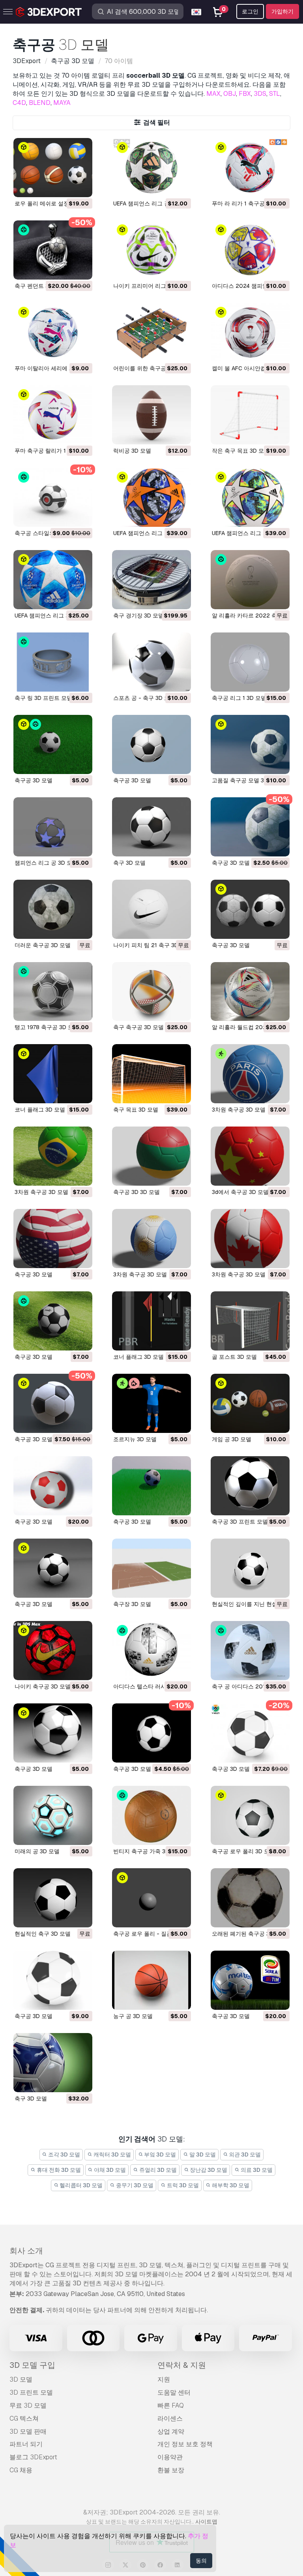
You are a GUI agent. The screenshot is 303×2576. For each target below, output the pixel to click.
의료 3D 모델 (256, 2170)
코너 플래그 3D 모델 (40, 1110)
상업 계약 (171, 2431)
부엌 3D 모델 (159, 2154)
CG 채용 (21, 2470)
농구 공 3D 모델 (133, 2016)
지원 (164, 2379)
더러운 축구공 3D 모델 (43, 945)
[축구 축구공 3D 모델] (151, 992)
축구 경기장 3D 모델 (138, 616)
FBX (245, 94)
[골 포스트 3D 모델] (250, 1321)
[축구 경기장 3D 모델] (151, 580)
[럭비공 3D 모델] (151, 415)
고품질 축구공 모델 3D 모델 (246, 780)
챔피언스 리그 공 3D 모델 (46, 863)
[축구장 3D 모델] (151, 1568)
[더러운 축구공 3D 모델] (53, 909)
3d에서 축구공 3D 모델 (240, 1192)
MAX (213, 94)
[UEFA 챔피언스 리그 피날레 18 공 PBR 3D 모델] (53, 580)
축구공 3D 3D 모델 (137, 1192)
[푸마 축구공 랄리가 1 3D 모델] (53, 415)
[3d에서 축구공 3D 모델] (250, 1156)
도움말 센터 (174, 2392)
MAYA (62, 103)
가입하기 (282, 11)
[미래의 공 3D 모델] (53, 1815)
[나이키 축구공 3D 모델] (53, 1651)
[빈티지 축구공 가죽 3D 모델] (151, 1815)
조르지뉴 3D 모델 (135, 1439)
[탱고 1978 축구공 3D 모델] (53, 992)
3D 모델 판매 (28, 2431)
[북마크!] (81, 186)
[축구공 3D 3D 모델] (151, 1156)
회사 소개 (26, 2251)
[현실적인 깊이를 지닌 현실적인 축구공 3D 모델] (250, 1568)
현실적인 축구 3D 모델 (43, 1934)
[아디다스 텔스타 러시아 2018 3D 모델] (151, 1651)
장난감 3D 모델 (208, 2170)
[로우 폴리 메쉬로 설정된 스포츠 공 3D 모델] (53, 168)
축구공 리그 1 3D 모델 (239, 698)
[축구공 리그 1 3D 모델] (250, 662)
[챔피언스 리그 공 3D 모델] (53, 827)
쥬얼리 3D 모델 (157, 2170)
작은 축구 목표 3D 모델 (241, 451)
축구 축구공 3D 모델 (138, 1027)
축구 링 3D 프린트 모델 (43, 698)
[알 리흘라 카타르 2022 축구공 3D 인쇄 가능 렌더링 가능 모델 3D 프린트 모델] (250, 580)
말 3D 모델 (202, 2154)
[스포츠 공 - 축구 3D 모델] (151, 662)
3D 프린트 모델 (31, 2392)
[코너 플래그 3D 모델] (53, 1074)
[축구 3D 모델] (151, 827)
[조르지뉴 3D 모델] (151, 1403)
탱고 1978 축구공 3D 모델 (47, 1027)
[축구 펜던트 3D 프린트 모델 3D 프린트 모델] (53, 250)
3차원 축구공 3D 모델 (239, 1110)
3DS (260, 94)
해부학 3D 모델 (230, 2185)
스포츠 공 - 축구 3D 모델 (144, 698)
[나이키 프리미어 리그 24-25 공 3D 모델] (151, 250)
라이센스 (170, 2418)
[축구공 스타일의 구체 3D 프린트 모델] (53, 497)
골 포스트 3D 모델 (234, 1357)
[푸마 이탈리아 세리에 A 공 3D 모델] (53, 332)
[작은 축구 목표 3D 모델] (250, 415)
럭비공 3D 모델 (132, 451)
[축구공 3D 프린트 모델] (250, 1486)
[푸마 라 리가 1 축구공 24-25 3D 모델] (250, 168)
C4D (19, 103)
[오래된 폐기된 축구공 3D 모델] (250, 1898)
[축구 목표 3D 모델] (151, 1074)
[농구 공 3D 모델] (151, 1980)
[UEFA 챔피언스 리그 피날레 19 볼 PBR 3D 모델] (151, 497)
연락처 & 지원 (182, 2365)
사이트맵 (206, 2522)
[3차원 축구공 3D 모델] (250, 1074)
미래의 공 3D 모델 (37, 1851)
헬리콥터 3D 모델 (80, 2185)
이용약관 (170, 2457)
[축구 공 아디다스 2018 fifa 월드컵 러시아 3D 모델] (250, 1651)
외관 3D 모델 (244, 2154)
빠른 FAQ (171, 2405)
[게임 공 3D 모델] (250, 1403)
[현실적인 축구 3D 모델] (53, 1898)
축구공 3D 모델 (34, 780)
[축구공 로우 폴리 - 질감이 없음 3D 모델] (151, 1898)
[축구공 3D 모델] (53, 744)
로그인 (250, 11)
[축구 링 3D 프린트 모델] (53, 662)
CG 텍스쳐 (24, 2418)
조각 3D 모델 (64, 2154)
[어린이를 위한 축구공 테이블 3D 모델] (151, 332)
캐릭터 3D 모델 (112, 2154)
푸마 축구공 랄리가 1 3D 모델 (51, 451)
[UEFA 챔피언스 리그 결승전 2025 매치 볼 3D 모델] (151, 168)
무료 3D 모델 (28, 2405)
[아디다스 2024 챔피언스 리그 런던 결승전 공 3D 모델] (250, 250)
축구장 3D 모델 (132, 1604)
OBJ (230, 94)
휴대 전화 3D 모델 (58, 2170)
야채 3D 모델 (109, 2170)
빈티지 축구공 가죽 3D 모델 (148, 1851)
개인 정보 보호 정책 (185, 2444)
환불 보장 (171, 2470)
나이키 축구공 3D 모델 (43, 1686)
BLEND (40, 103)
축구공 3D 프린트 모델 (240, 1522)
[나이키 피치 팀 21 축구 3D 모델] (151, 909)
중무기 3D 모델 (134, 2185)
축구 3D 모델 (129, 863)
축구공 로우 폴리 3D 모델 (243, 1851)
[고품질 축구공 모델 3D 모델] (250, 744)
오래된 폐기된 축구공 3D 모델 (249, 1934)
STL (275, 94)
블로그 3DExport (33, 2457)
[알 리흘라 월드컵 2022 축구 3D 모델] (250, 992)
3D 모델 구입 (32, 2365)
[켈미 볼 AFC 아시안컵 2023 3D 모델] (250, 332)
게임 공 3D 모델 (232, 1439)
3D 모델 (21, 2379)
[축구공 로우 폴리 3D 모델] (250, 1815)
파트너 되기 (26, 2444)
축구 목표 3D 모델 (136, 1110)
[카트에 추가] (65, 186)
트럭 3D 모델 (182, 2185)
